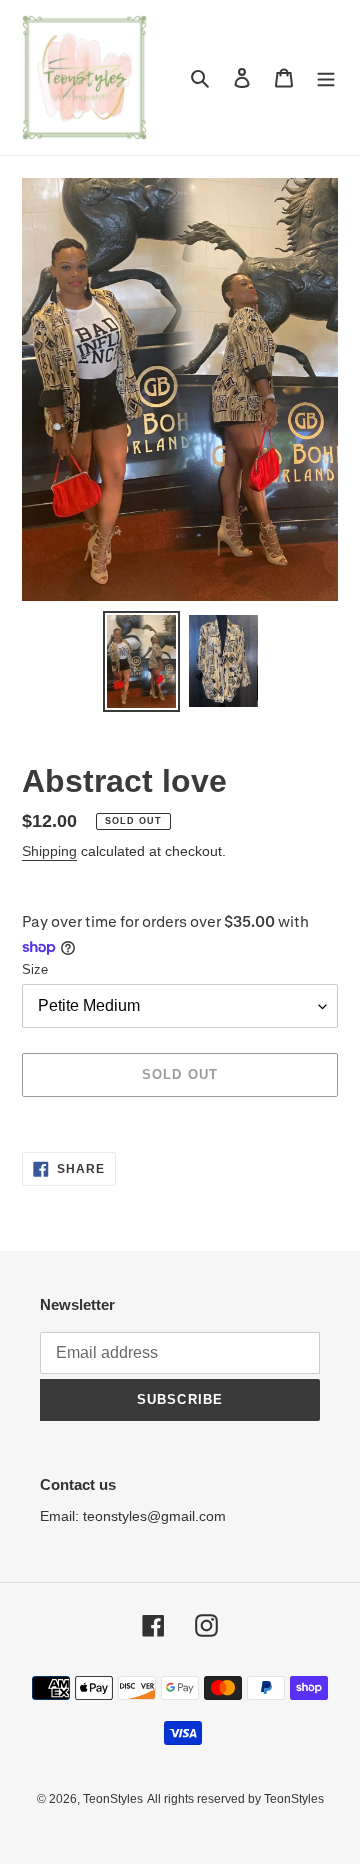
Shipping (49, 851)
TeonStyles (113, 1799)
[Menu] (326, 77)
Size (35, 969)
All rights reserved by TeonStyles (235, 1799)
